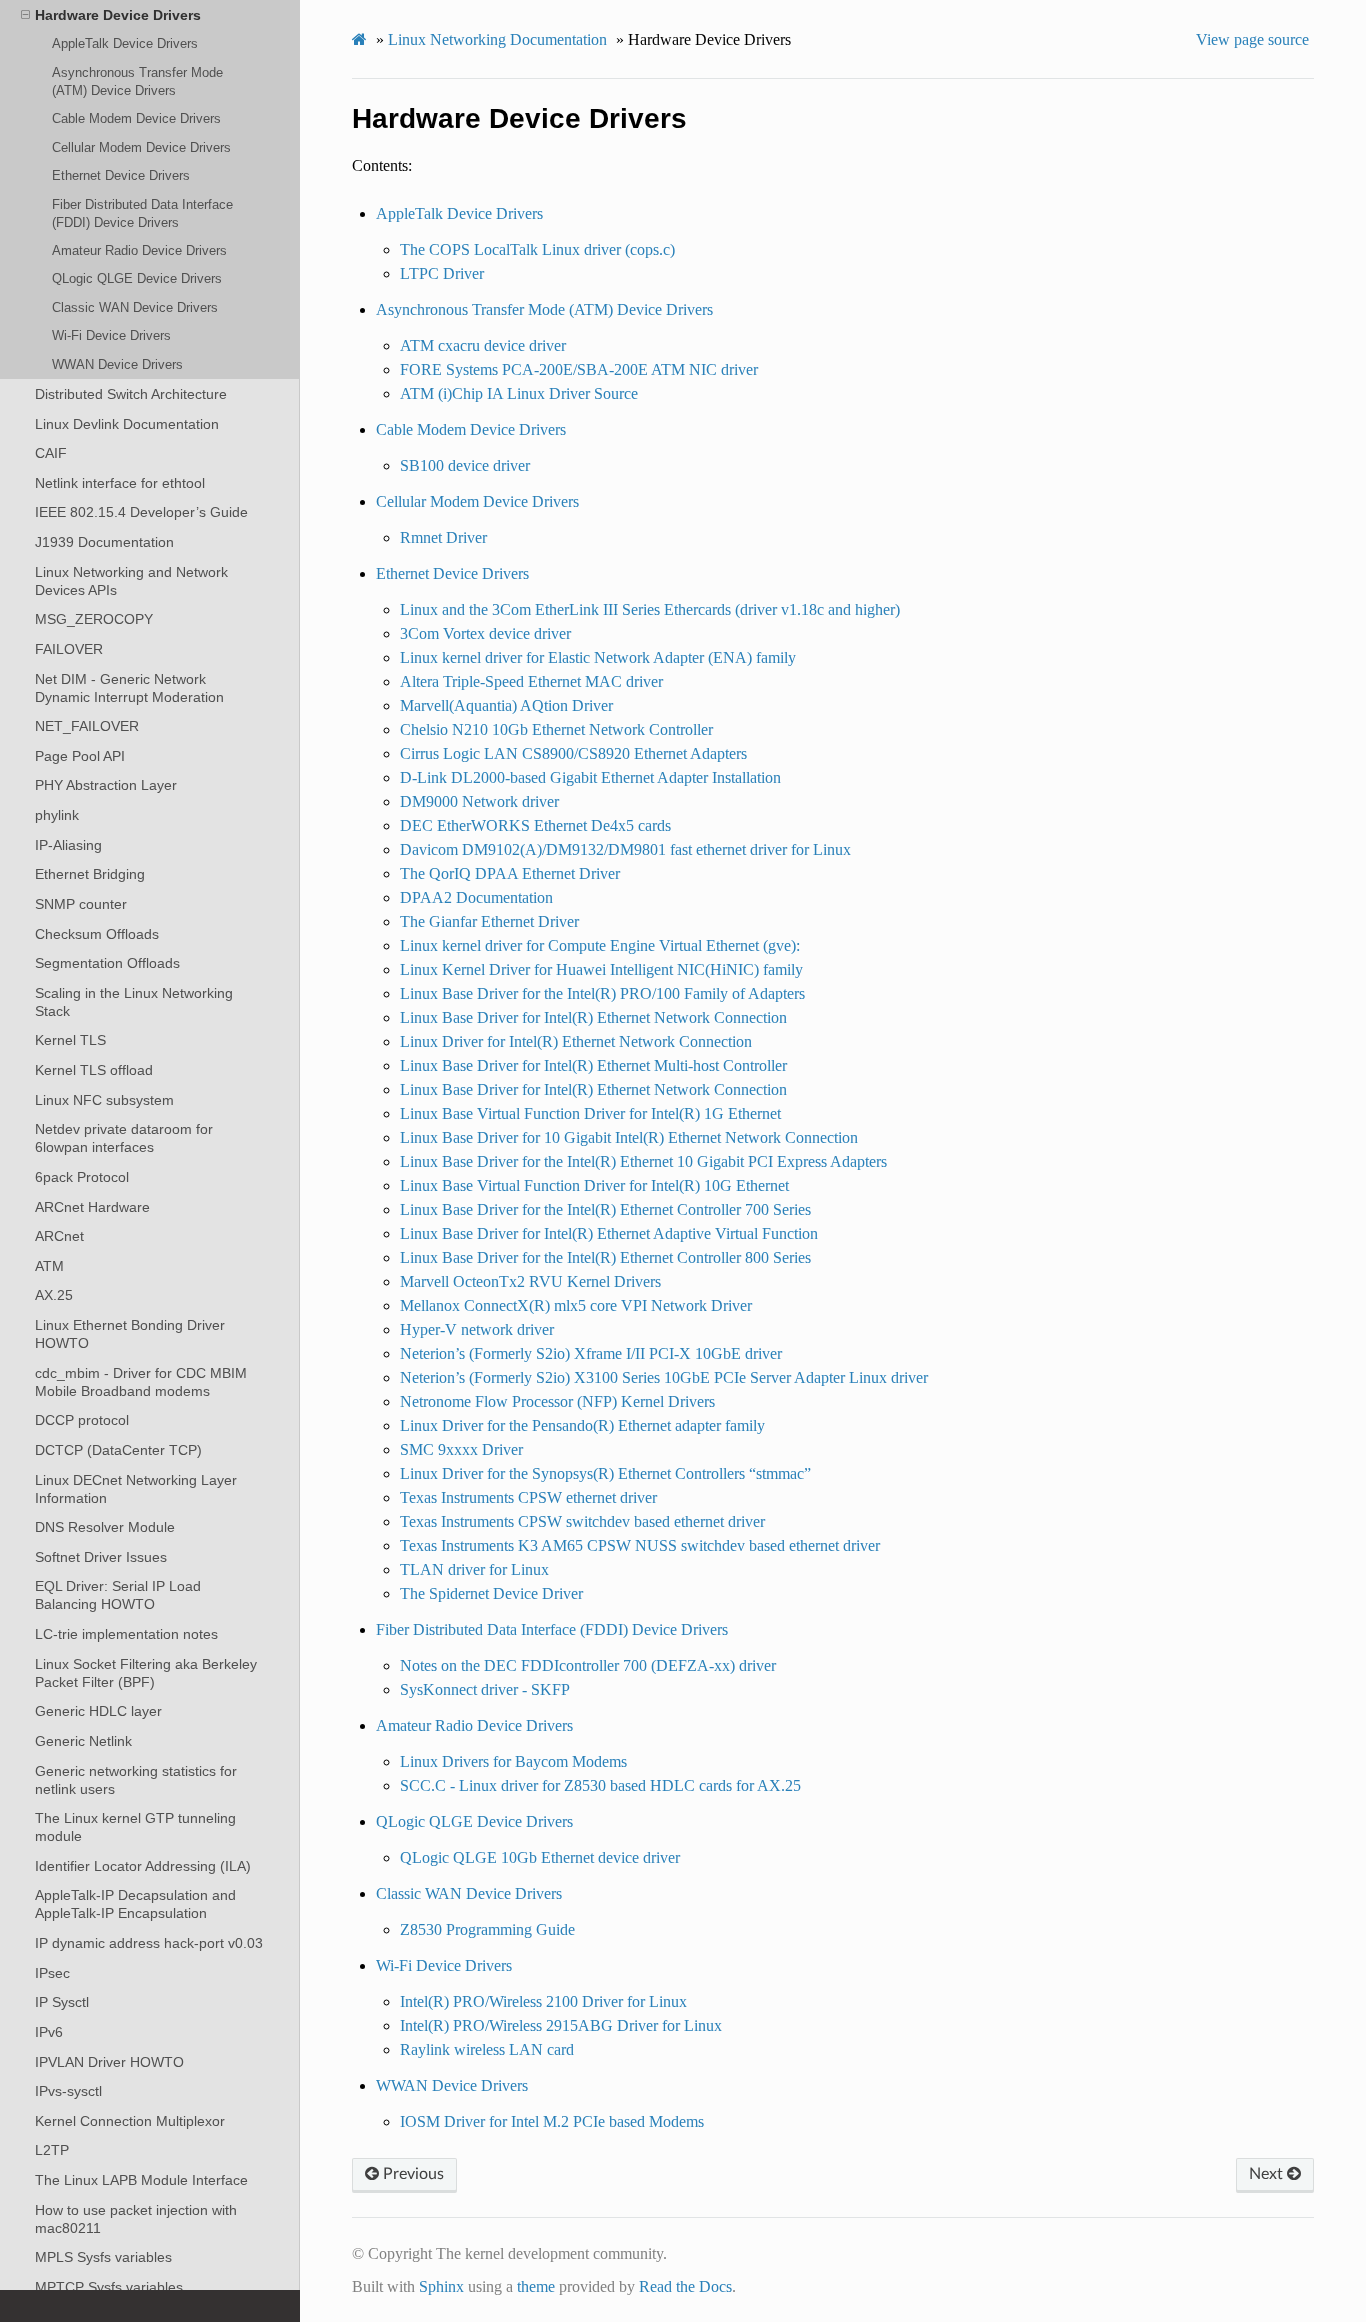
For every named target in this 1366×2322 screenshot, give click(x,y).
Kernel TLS (70, 1040)
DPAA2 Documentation (476, 897)
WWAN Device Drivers (117, 364)
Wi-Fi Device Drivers (111, 335)
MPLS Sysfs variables (103, 2257)
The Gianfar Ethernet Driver (489, 921)
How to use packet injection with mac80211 (136, 2219)
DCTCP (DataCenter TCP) (118, 1450)
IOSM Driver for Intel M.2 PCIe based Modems (552, 2121)
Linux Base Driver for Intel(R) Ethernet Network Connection (593, 1017)
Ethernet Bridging (90, 874)
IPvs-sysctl (68, 2091)
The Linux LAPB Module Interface (141, 2180)
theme (536, 2286)
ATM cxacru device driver (483, 345)
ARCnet (59, 1236)
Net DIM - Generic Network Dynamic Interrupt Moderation (129, 688)
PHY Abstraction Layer (106, 785)
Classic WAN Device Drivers (135, 307)
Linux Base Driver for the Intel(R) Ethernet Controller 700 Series (605, 1209)
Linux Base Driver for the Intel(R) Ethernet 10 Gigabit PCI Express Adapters (643, 1161)
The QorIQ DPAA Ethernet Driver (510, 873)
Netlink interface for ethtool (120, 483)
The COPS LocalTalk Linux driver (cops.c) (537, 249)
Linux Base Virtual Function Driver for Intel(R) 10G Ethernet (594, 1185)
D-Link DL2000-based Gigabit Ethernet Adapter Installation (590, 777)
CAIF (51, 453)
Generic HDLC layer (98, 1711)
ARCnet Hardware (92, 1207)
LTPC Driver (442, 273)
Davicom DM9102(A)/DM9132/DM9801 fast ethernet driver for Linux (625, 849)
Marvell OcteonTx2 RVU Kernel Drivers (530, 1281)
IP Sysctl (62, 2002)
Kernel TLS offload (94, 1070)
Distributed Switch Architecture (131, 394)
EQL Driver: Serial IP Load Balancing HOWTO (118, 1595)
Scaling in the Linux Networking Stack (134, 1002)
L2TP (52, 2150)
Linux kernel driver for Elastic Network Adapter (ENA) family (598, 657)
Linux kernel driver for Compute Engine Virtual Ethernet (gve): (600, 945)
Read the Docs (685, 2286)
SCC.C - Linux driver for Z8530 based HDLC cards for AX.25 (600, 1785)
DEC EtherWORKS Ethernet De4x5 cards (535, 825)
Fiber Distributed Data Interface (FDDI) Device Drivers (142, 213)
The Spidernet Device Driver (491, 1593)
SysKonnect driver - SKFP (485, 1689)
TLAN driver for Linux (474, 1569)
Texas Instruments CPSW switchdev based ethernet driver (582, 1521)
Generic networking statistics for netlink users (136, 1780)
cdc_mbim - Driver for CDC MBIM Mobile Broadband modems (141, 1382)
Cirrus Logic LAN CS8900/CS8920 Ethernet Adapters (573, 753)
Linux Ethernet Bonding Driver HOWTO (130, 1334)
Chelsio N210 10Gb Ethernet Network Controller (556, 729)
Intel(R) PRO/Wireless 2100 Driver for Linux (543, 2001)
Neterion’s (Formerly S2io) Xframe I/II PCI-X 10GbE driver (591, 1353)
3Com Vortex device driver (485, 633)
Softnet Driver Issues (101, 1557)
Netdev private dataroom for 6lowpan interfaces (124, 1138)
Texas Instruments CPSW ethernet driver (528, 1497)
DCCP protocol (82, 1420)
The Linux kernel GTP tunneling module (135, 1827)
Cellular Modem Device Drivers (141, 147)
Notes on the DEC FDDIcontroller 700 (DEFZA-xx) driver (588, 1665)
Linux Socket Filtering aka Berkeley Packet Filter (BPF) (146, 1673)
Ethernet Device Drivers (121, 175)
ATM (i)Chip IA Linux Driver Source (519, 393)
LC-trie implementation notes (126, 1634)
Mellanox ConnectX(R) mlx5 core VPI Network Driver (576, 1305)
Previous (411, 2174)
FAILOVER (69, 649)
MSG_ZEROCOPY (94, 619)
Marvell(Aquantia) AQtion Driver (506, 705)
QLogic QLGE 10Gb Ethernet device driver (540, 1857)
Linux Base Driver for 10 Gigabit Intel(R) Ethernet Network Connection (629, 1137)
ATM (49, 1266)
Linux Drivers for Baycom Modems (513, 1761)
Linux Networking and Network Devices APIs (131, 581)
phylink (57, 815)
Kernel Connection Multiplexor (130, 2121)
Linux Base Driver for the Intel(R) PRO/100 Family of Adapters (602, 993)
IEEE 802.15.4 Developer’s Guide (141, 512)
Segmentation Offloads (107, 963)
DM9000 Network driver (479, 801)
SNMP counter (81, 904)
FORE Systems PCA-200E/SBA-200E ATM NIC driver (579, 369)
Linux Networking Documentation (497, 39)
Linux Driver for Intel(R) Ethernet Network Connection (576, 1041)
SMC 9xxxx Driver (461, 1449)
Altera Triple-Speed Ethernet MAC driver (531, 681)
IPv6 (49, 2032)
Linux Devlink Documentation (127, 424)
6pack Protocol (82, 1177)
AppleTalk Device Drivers (125, 43)
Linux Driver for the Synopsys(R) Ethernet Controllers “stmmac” (605, 1473)
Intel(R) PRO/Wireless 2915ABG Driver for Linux (561, 2025)
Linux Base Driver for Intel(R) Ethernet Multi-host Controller (593, 1065)
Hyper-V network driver (477, 1329)
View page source (1252, 39)
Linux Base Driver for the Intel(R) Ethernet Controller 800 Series (605, 1257)
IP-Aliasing (68, 845)
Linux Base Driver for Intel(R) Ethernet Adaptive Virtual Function (609, 1233)
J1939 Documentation (104, 542)
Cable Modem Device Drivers (136, 118)
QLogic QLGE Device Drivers (137, 278)
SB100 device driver (465, 465)
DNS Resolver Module (105, 1527)
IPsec (52, 1973)
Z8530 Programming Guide (487, 1929)
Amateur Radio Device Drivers (139, 250)
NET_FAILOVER (87, 726)
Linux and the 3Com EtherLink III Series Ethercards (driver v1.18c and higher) (650, 609)
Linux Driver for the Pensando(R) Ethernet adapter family (582, 1425)
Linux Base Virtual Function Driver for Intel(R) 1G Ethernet (590, 1113)
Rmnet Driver (443, 537)
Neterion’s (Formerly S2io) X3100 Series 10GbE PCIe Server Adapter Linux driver (664, 1377)
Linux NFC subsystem (104, 1100)
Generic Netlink (83, 1741)
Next (1268, 2174)
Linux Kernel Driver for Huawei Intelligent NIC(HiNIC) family (601, 969)
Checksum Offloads (97, 934)
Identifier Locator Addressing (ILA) (143, 1866)
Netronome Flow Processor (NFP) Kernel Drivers (557, 1401)
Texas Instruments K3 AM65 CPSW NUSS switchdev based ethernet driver (640, 1545)
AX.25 (54, 1295)
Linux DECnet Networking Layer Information (136, 1489)
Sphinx (441, 2286)
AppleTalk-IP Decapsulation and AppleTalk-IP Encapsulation (135, 1904)
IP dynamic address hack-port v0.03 (149, 1943)
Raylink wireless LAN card (487, 2049)
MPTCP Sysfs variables (109, 2287)
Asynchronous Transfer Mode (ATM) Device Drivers (137, 81)
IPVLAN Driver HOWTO (109, 2062)
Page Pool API (80, 756)
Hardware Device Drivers (118, 15)
